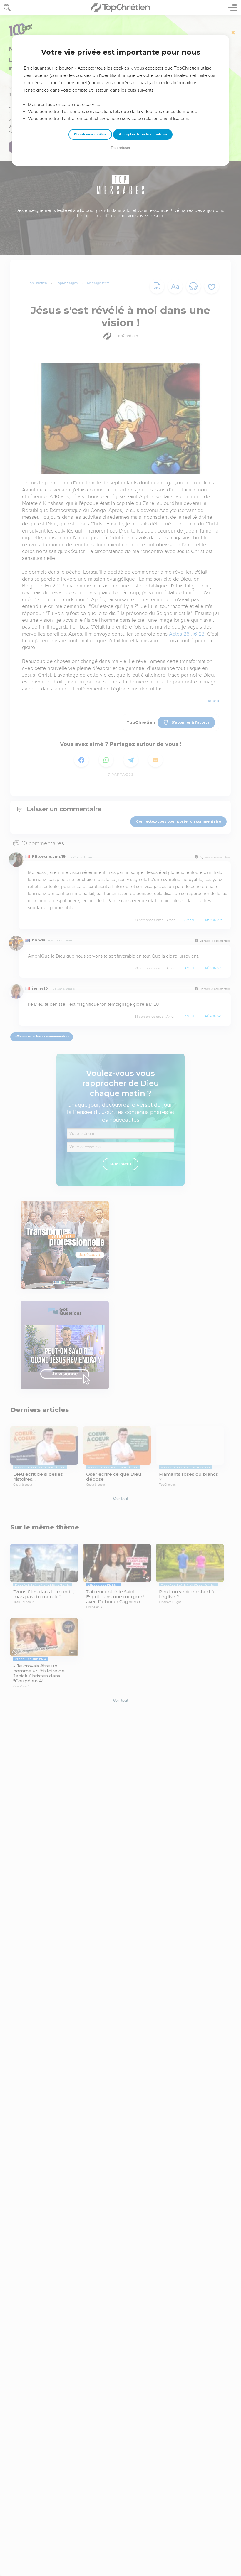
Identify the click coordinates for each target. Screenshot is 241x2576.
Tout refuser (120, 148)
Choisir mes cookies (90, 134)
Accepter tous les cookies (143, 134)
